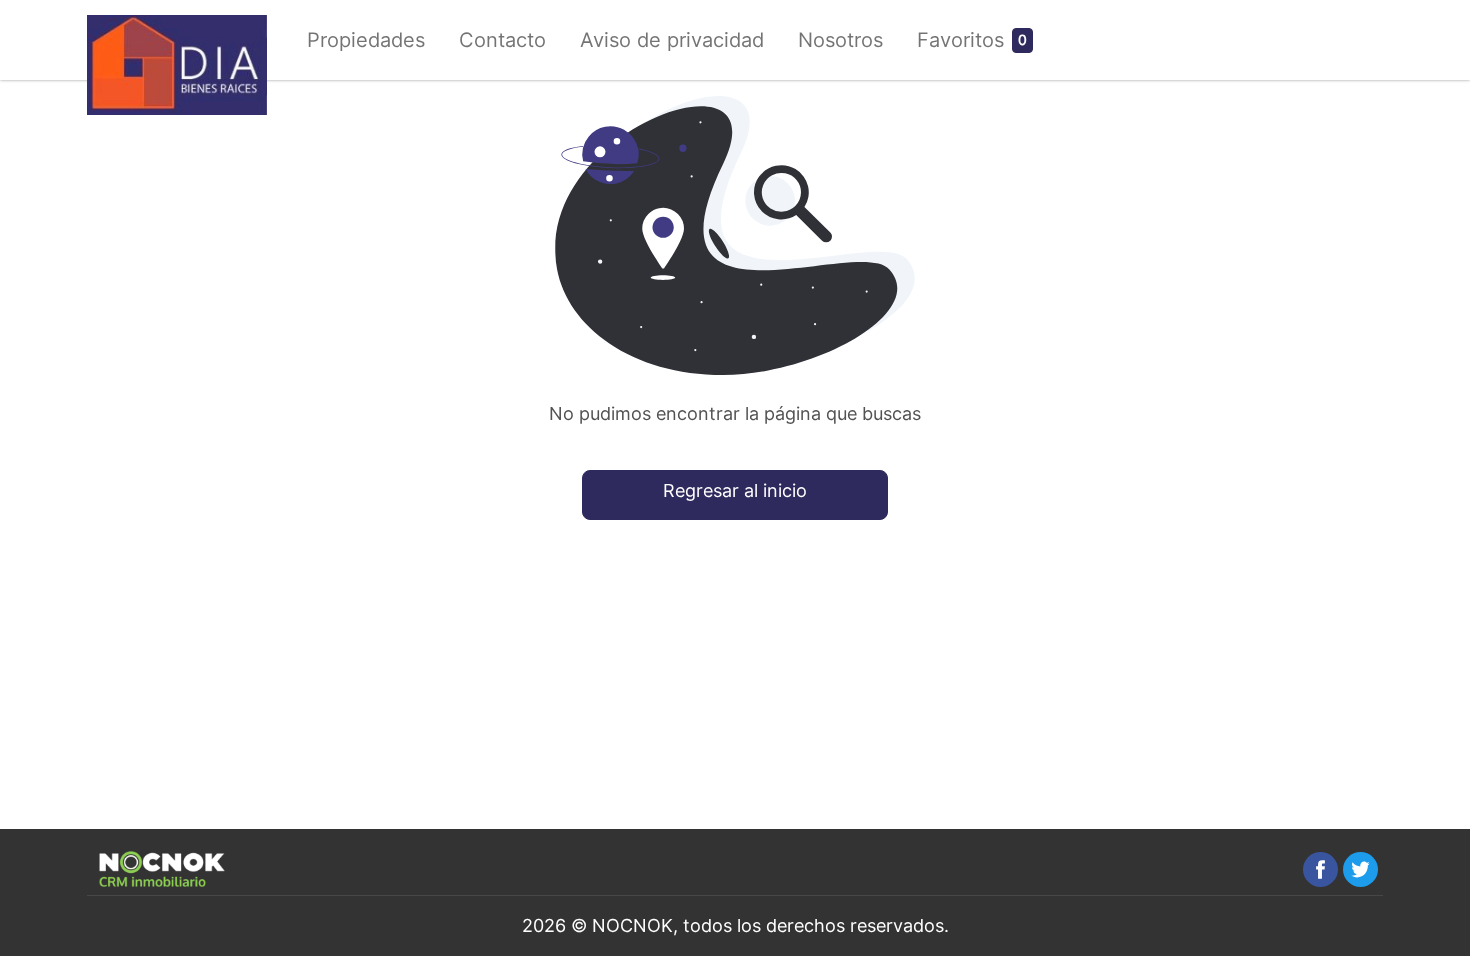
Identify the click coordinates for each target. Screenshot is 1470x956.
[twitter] (1360, 869)
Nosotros (840, 40)
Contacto (502, 40)
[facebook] (1320, 869)
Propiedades (366, 40)
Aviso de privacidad (672, 40)
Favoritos (960, 40)
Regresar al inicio (735, 490)
